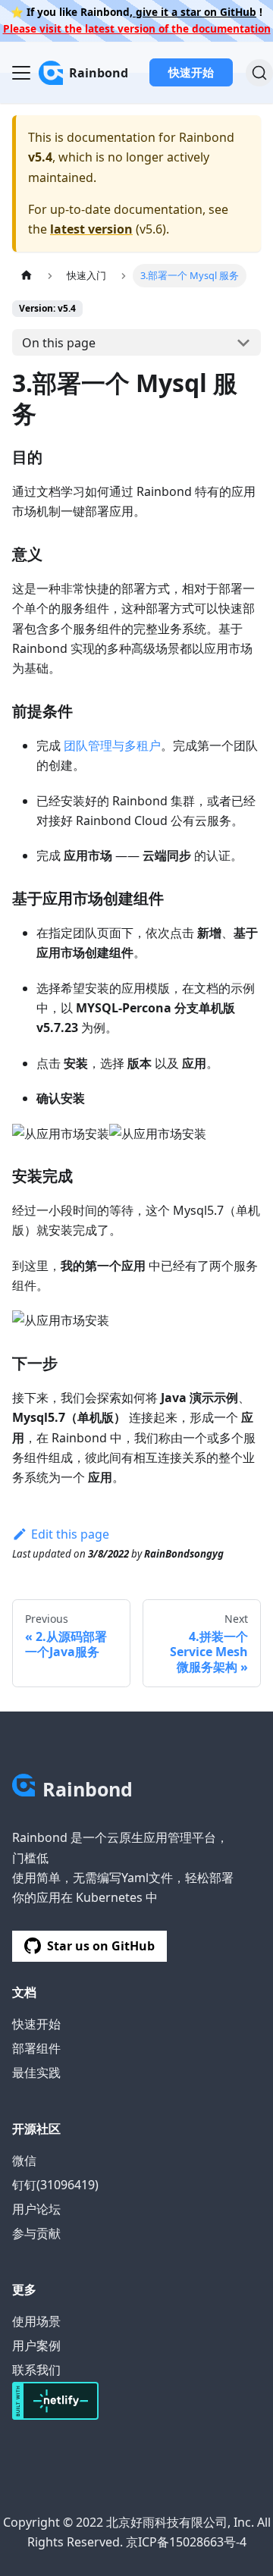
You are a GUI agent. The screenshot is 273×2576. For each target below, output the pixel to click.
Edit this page (70, 1534)
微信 (24, 2160)
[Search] (259, 73)
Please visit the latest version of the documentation (137, 28)
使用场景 (36, 2321)
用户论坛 (36, 2209)
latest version (91, 229)
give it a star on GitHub (195, 12)
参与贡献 (36, 2233)
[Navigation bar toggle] (21, 73)
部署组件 (36, 2048)
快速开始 (191, 72)
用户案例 (36, 2345)
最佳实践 (36, 2072)
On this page (59, 343)
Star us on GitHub (101, 1946)
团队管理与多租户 (112, 745)
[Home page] (27, 276)
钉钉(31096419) (55, 2185)
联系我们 (36, 2370)
